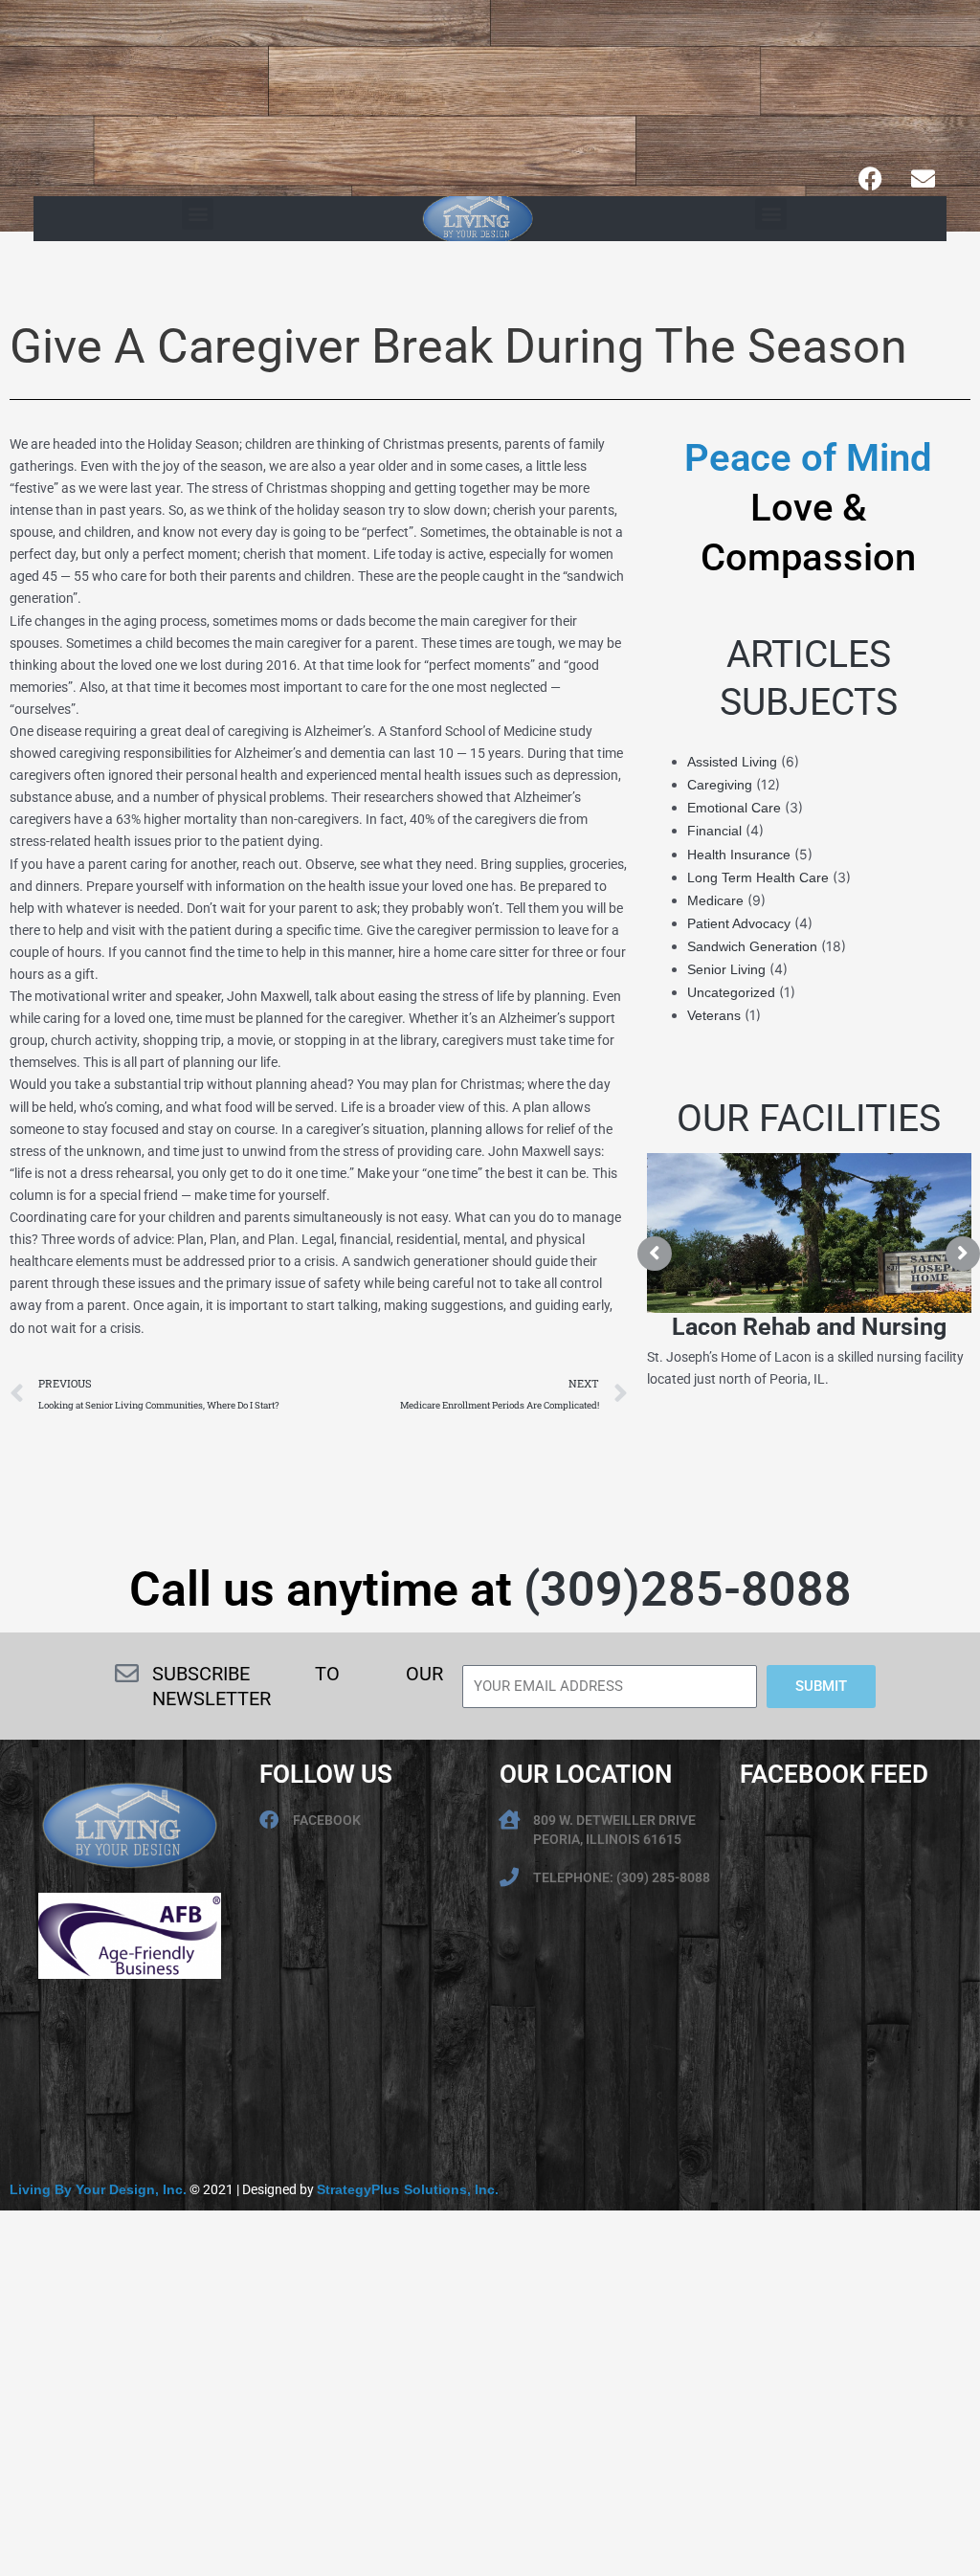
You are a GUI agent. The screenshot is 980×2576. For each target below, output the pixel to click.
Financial (714, 831)
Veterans (714, 1015)
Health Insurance (739, 855)
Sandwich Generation (752, 946)
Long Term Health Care (758, 877)
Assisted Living (732, 762)
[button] (198, 214)
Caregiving (720, 785)
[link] (98, 2189)
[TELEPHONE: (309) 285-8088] (509, 1877)
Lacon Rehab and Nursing (809, 1327)
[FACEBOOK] (269, 1820)
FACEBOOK (327, 1820)
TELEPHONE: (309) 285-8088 (622, 1877)
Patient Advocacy (739, 923)
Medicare (715, 900)
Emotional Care (734, 808)
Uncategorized (731, 992)
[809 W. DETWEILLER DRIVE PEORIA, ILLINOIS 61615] (509, 1820)
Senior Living (726, 969)
